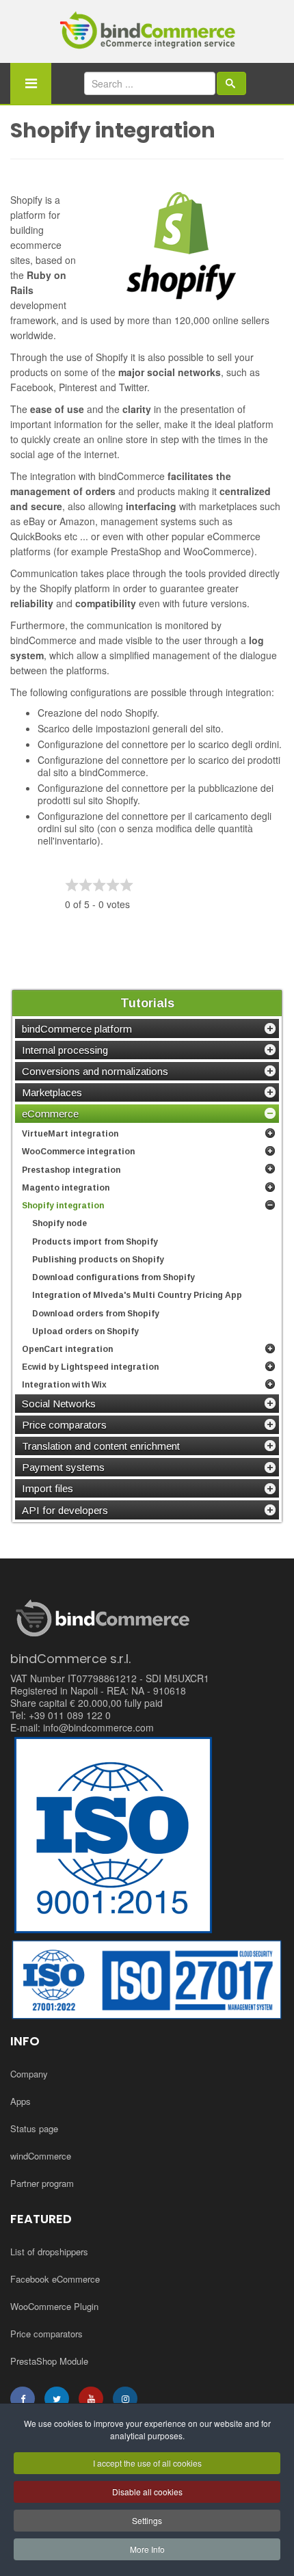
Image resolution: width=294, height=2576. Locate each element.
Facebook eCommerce (55, 2279)
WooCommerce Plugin (54, 2306)
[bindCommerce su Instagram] (125, 2399)
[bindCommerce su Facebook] (23, 2399)
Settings (147, 2520)
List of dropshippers (49, 2252)
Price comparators (46, 2334)
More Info (147, 2549)
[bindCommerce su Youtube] (91, 2399)
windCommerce (41, 2156)
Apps (21, 2101)
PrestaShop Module (49, 2361)
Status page (34, 2128)
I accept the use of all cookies (147, 2463)
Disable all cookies (147, 2492)
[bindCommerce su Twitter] (57, 2399)
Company (29, 2074)
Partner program (42, 2183)
